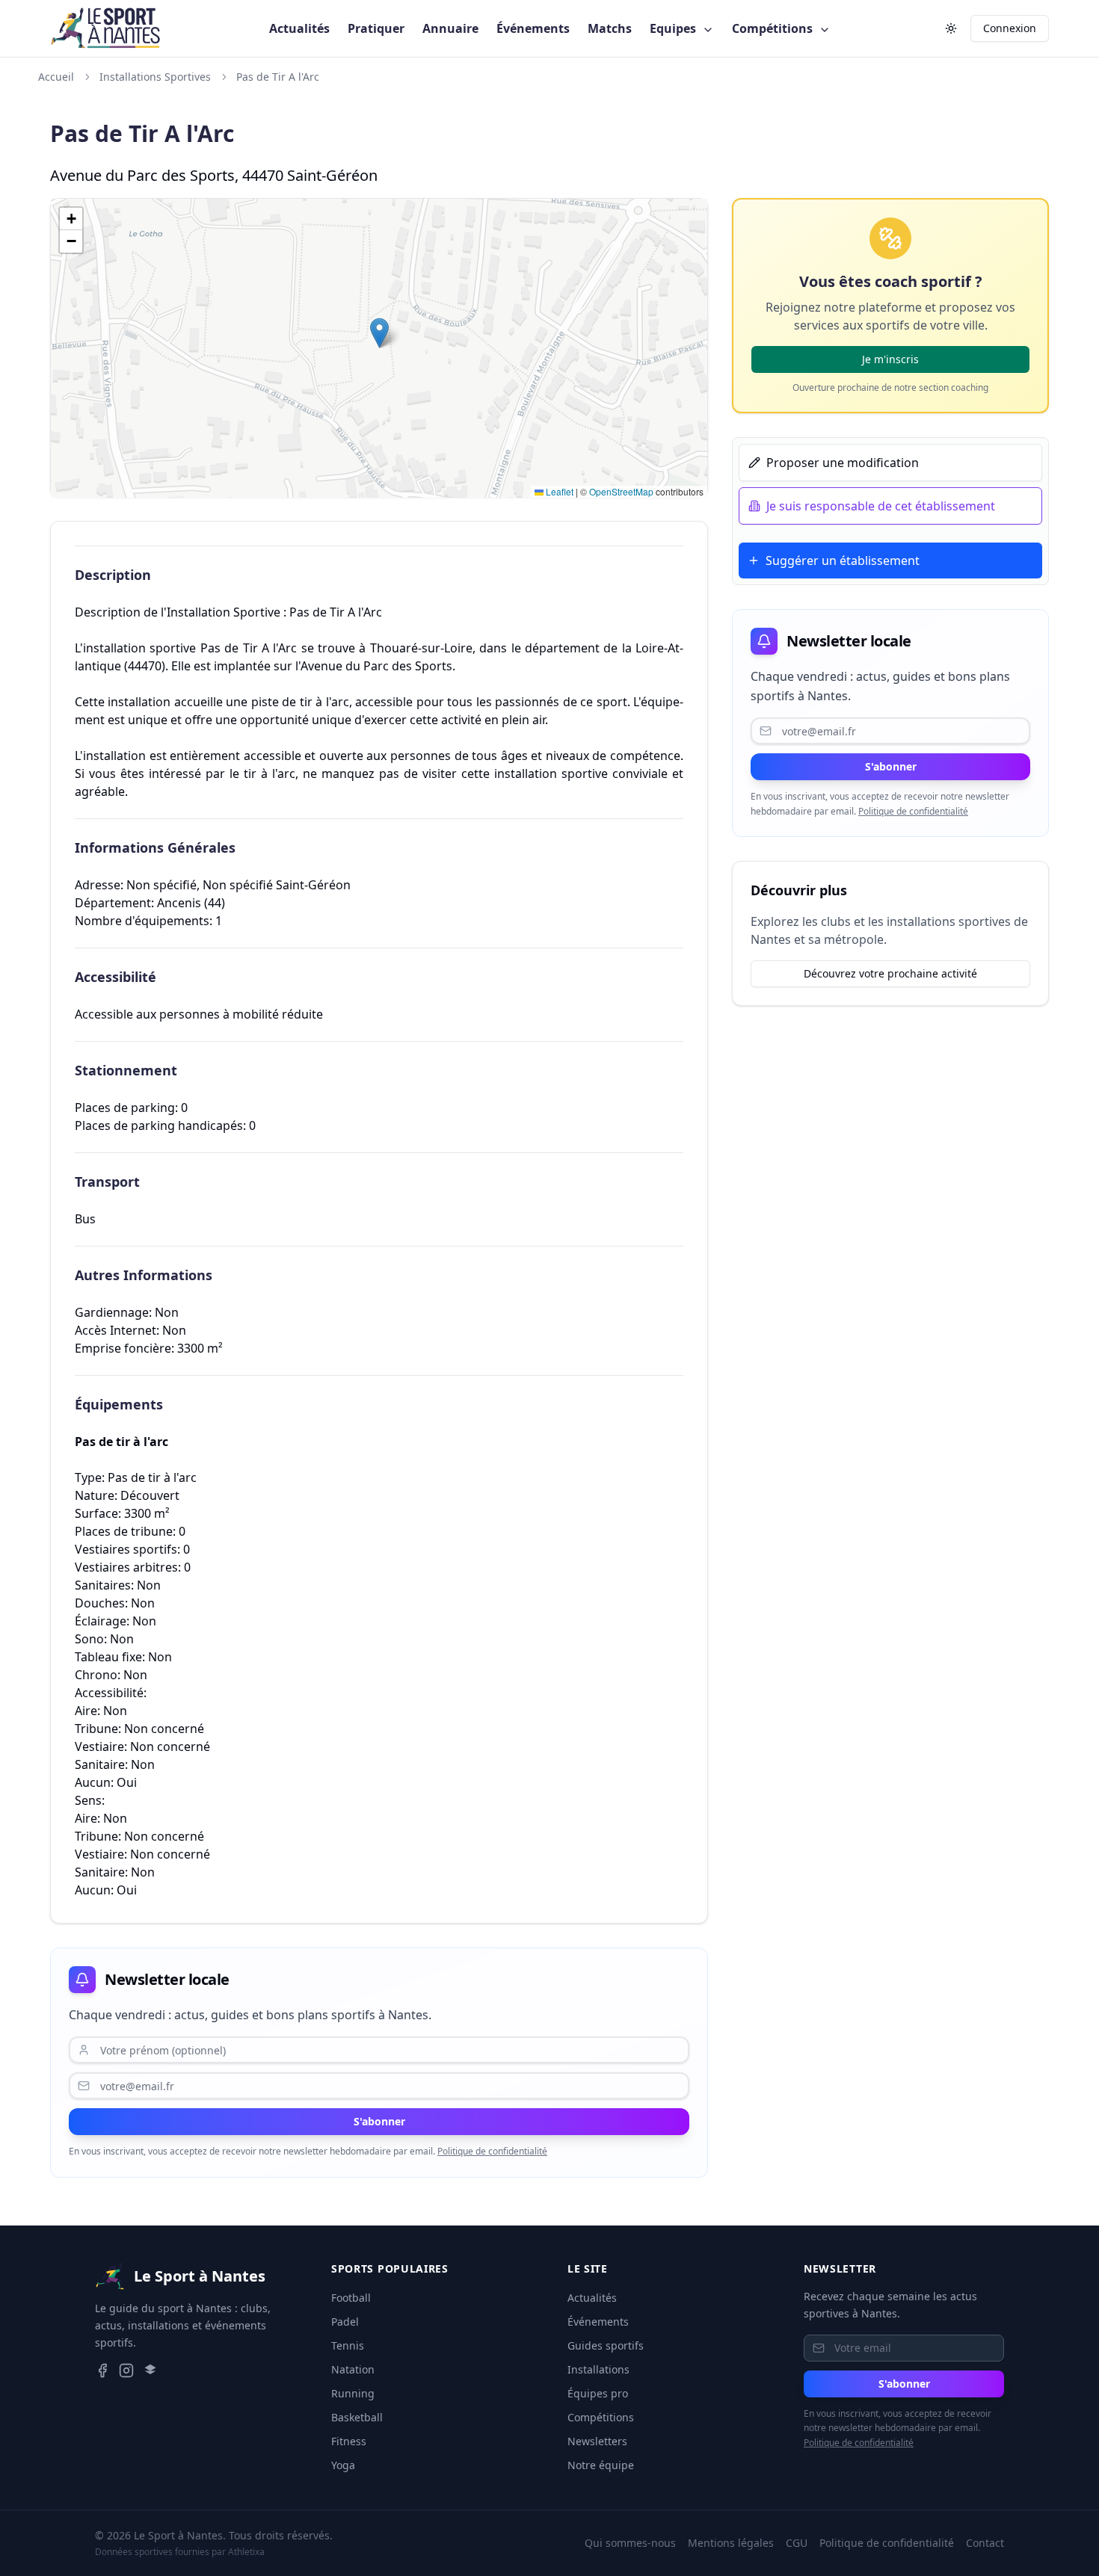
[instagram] (126, 2370)
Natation (353, 2369)
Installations (598, 2369)
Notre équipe (601, 2465)
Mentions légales (731, 2543)
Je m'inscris (890, 359)
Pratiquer (376, 28)
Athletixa (246, 2552)
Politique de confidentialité (492, 2151)
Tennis (348, 2345)
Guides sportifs (606, 2345)
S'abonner (379, 2121)
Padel (345, 2322)
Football (351, 2298)
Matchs (610, 28)
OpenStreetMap (621, 491)
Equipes (674, 28)
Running (353, 2393)
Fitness (349, 2441)
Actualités (299, 28)
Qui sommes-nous (630, 2543)
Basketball (357, 2417)
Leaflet (558, 491)
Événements (533, 28)
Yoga (343, 2465)
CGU (797, 2543)
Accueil (56, 77)
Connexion (1010, 28)
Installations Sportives (155, 77)
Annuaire (450, 28)
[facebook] (102, 2370)
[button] (379, 333)
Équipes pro (598, 2393)
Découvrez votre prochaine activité (890, 973)
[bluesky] (150, 2370)
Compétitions (774, 28)
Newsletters (597, 2441)
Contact (985, 2543)
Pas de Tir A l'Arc (278, 77)
